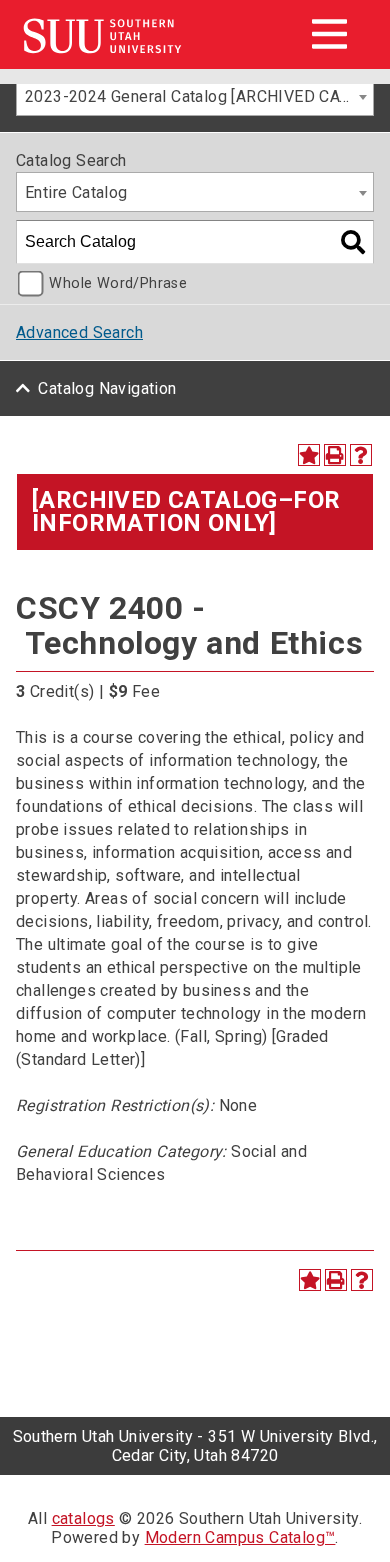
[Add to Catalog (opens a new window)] (309, 455)
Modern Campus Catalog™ (240, 1537)
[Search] (353, 242)
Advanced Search (79, 332)
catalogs (83, 1518)
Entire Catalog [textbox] (76, 192)
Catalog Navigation (107, 388)
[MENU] (329, 34)
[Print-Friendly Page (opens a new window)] (335, 455)
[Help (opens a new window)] (361, 455)
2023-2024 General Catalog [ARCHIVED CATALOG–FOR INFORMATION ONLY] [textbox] (199, 96)
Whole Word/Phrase (118, 283)
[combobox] (195, 96)
